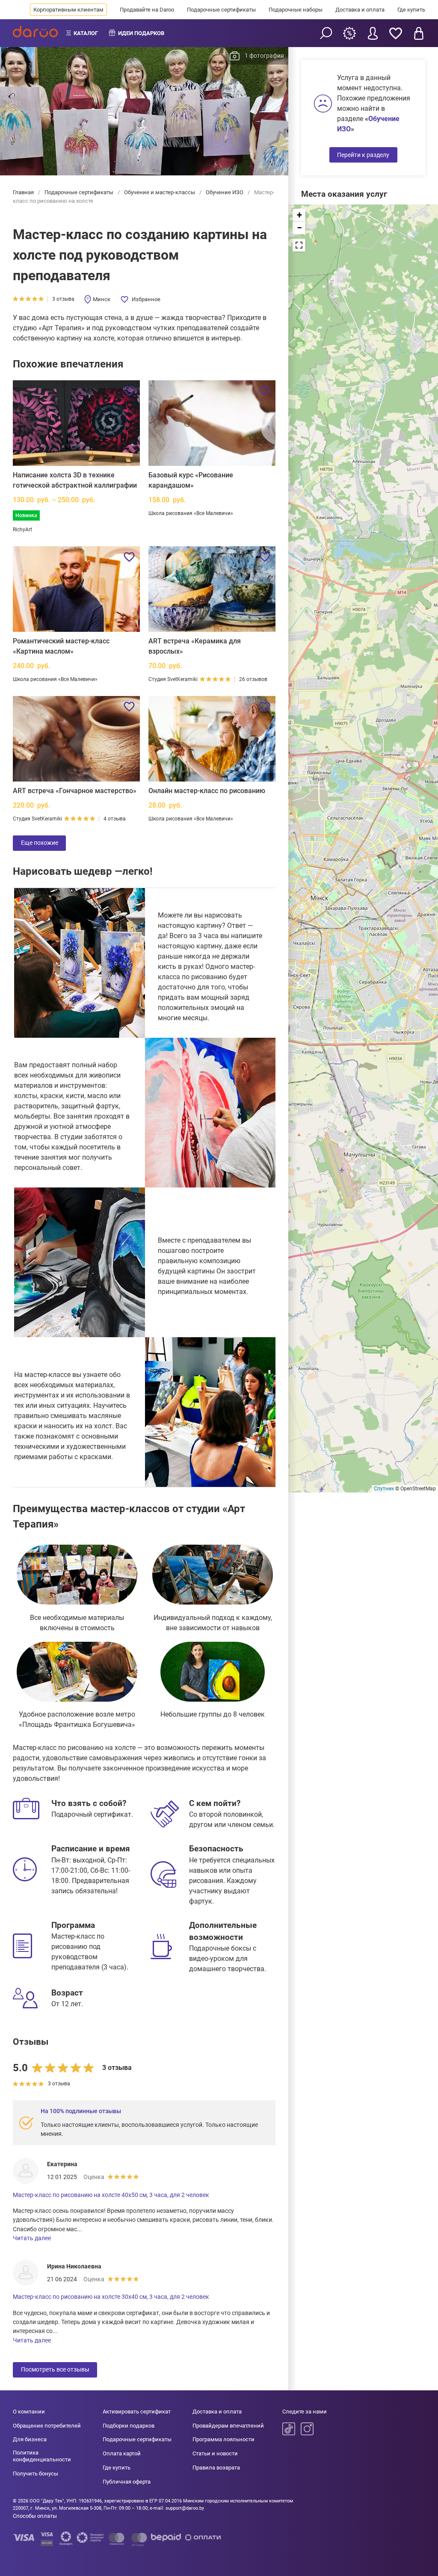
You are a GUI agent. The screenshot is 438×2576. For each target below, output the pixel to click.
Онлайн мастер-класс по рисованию (207, 791)
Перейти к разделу (363, 155)
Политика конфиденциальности (42, 2456)
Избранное (146, 299)
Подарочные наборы (296, 10)
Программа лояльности (223, 2439)
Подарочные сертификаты (221, 10)
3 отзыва (63, 299)
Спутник (384, 1489)
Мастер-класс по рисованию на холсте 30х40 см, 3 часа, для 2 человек (111, 2297)
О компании (29, 2412)
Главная (24, 192)
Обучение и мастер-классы (160, 192)
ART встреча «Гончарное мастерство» (75, 791)
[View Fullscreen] (299, 245)
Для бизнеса (30, 2439)
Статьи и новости (215, 2453)
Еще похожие (40, 843)
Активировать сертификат (137, 2412)
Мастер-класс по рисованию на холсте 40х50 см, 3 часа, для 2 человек (111, 2195)
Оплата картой (122, 2453)
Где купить (411, 10)
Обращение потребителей (47, 2426)
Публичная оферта (127, 2482)
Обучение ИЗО (225, 192)
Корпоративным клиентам (68, 10)
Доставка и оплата (360, 10)
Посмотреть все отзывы (55, 2369)
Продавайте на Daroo (147, 10)
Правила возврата (216, 2468)
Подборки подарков (129, 2426)
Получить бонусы (36, 2474)
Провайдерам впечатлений (228, 2426)
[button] (299, 215)
